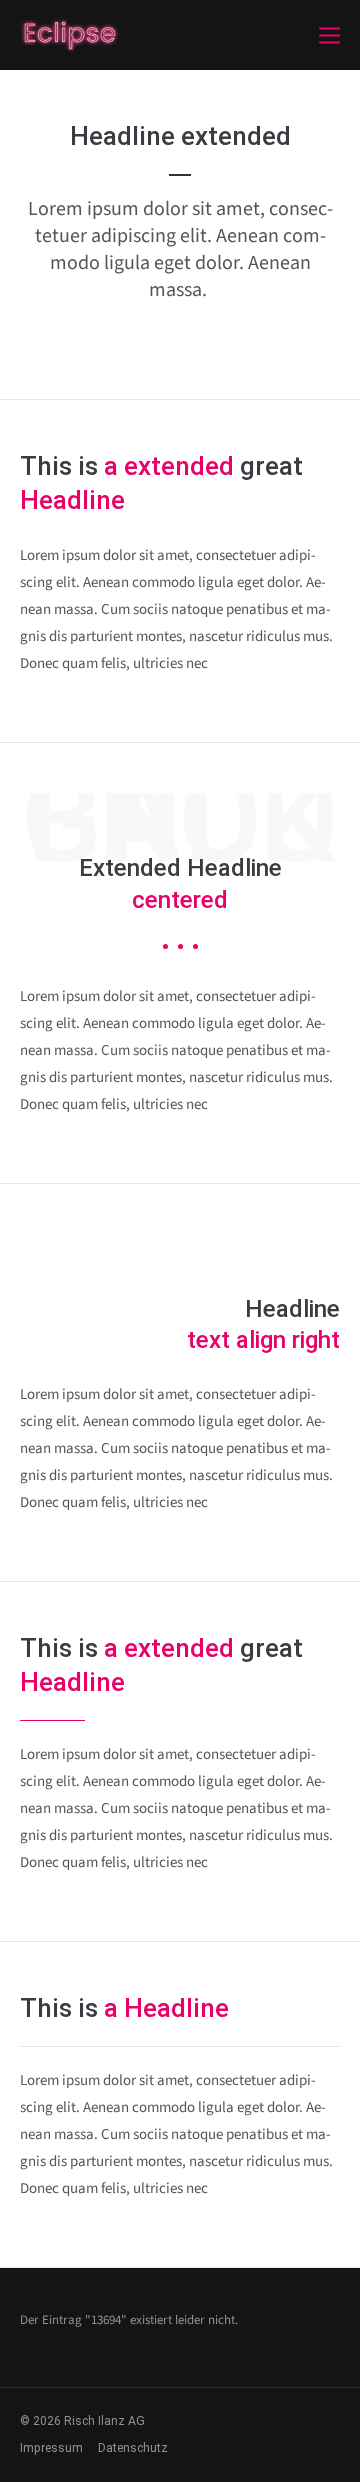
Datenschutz (133, 2448)
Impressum (51, 2448)
